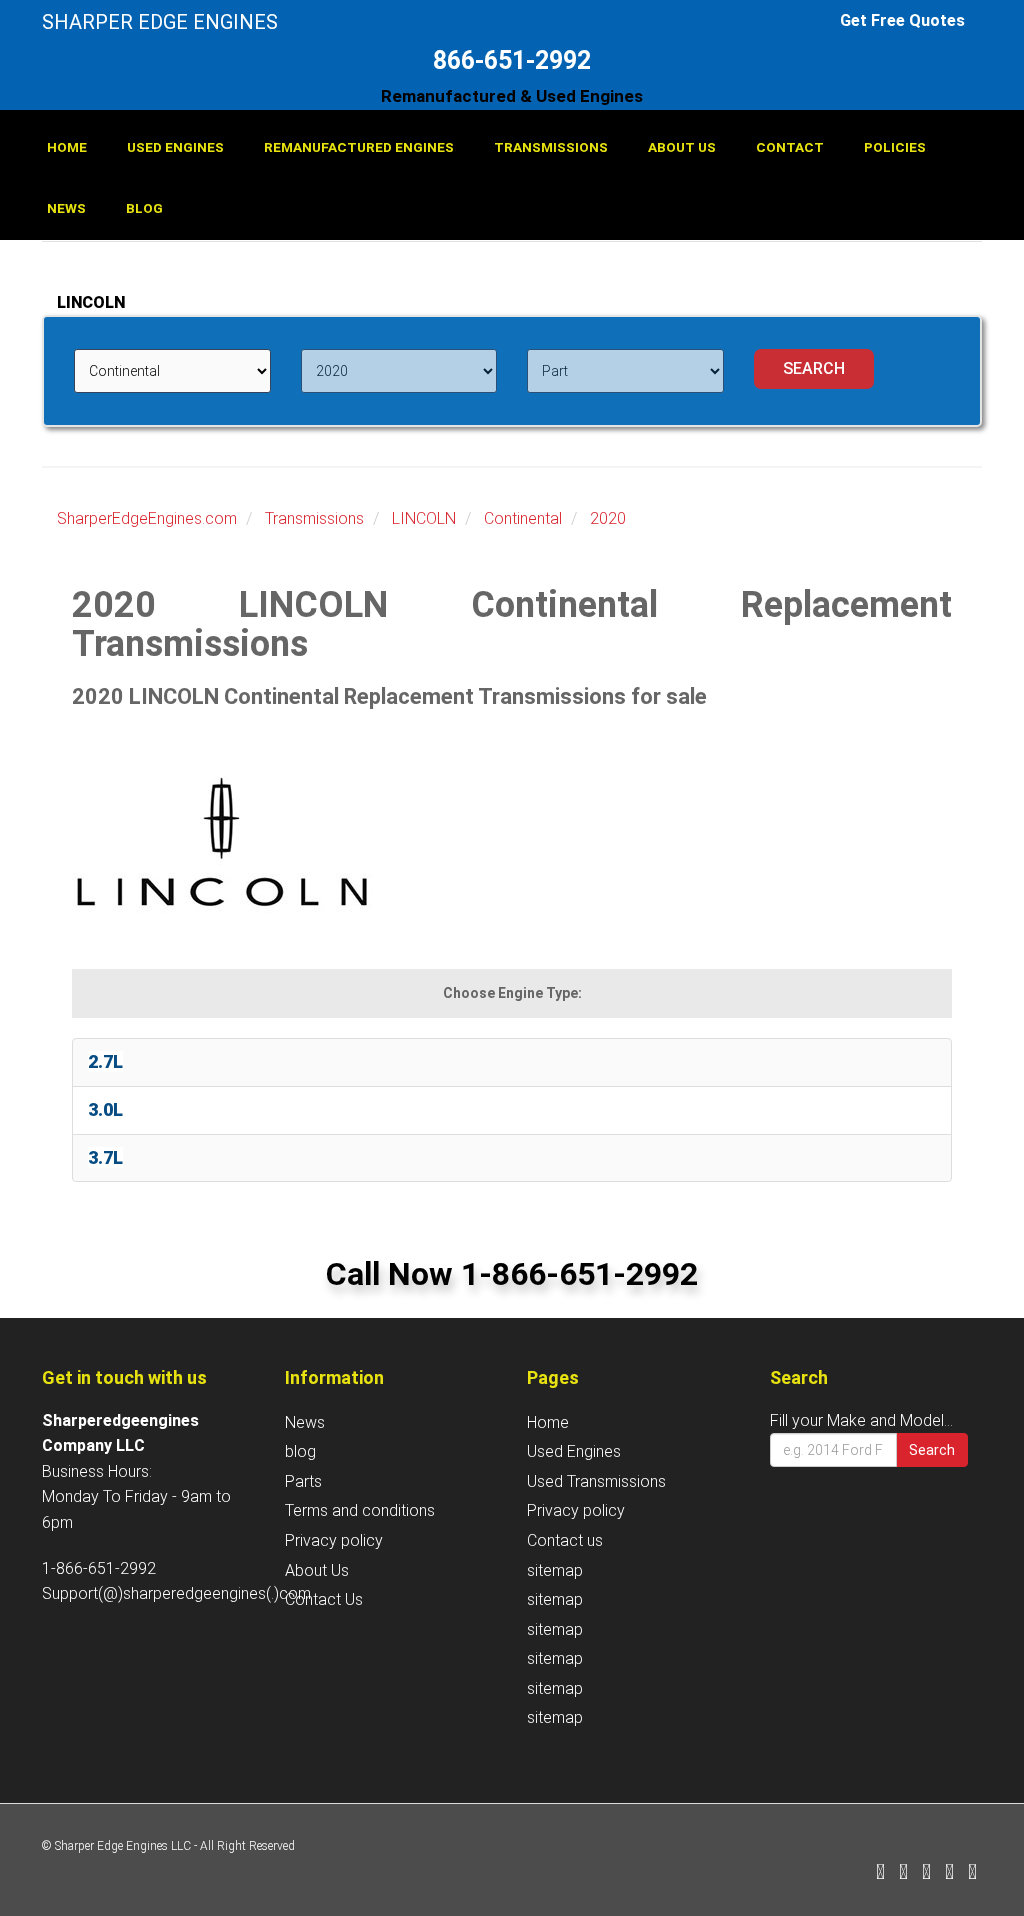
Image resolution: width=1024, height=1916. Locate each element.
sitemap (555, 1570)
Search (932, 1450)
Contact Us (324, 1599)
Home (67, 147)
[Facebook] (880, 1873)
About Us (682, 147)
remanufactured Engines (359, 147)
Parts (303, 1481)
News (66, 208)
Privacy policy (334, 1540)
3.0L (105, 1109)
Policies (895, 147)
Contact (790, 147)
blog (144, 208)
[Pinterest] (949, 1873)
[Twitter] (903, 1873)
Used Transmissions (596, 1481)
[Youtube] (972, 1873)
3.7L (105, 1157)
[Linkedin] (926, 1873)
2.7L (105, 1061)
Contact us (565, 1540)
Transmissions (551, 147)
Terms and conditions (360, 1510)
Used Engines (175, 147)
